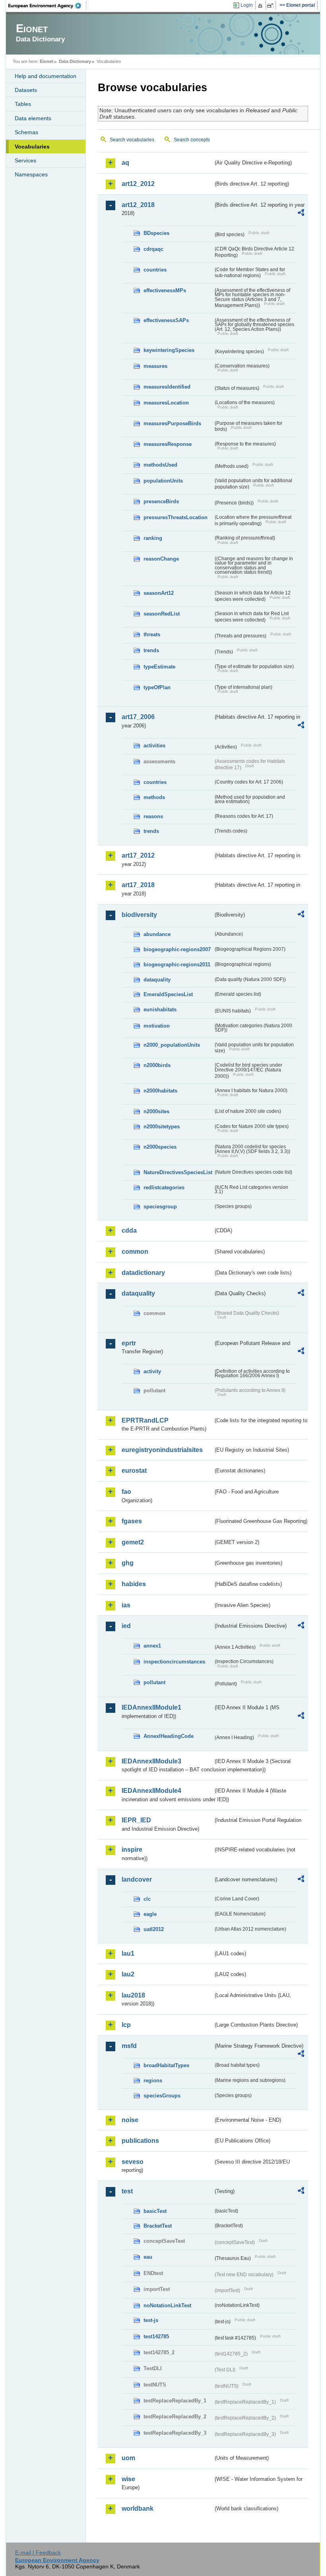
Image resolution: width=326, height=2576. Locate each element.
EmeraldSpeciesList (168, 994)
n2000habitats (160, 1091)
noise (130, 2120)
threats (152, 634)
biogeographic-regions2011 (177, 965)
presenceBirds (161, 501)
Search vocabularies (132, 140)
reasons (153, 816)
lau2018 (133, 1995)
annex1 (152, 1646)
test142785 (156, 2337)
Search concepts (192, 140)
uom (128, 2458)
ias (126, 1605)
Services (25, 160)
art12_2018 (138, 205)
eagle (150, 1914)
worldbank (138, 2509)
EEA (47, 6)
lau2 (128, 1974)
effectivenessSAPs (166, 320)
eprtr (129, 1343)
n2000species (160, 1147)
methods (154, 797)
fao (126, 1492)
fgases (132, 1521)
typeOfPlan (157, 687)
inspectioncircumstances (174, 1662)
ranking (153, 538)
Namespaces (31, 174)
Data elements (33, 118)
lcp (126, 2025)
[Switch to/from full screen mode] (272, 6)
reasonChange (161, 559)
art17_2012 (138, 855)
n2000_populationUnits (172, 1045)
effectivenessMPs (165, 290)
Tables (23, 104)
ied (126, 1626)
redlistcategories (164, 1187)
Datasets (26, 90)
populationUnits (163, 481)
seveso (133, 2162)
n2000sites (156, 1111)
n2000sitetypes (162, 1127)
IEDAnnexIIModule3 (151, 1761)
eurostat (134, 1471)
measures (155, 366)
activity (152, 1371)
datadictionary (143, 1273)
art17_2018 (138, 885)
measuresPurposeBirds (172, 423)
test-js (151, 2320)
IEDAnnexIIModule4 (151, 1791)
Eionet (47, 61)
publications (140, 2141)
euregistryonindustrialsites (162, 1450)
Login (247, 5)
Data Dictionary (75, 61)
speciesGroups (162, 2096)
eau (148, 2257)
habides (134, 1584)
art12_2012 (138, 184)
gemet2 (133, 1542)
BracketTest (158, 2226)
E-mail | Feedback (38, 2553)
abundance (157, 934)
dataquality (157, 980)
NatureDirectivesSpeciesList (178, 1172)
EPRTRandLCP (145, 1420)
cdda (129, 1230)
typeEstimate (159, 667)
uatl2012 (154, 1929)
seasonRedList (162, 614)
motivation (157, 1026)
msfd (129, 2046)
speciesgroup (160, 1207)
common (135, 1252)
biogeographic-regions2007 (177, 949)
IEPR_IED (136, 1820)
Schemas (26, 132)
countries (155, 270)
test (127, 2191)
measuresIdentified (167, 387)
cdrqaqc (153, 249)
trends (151, 650)
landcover (137, 1879)
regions (153, 2081)
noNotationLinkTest (167, 2305)
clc (147, 1899)
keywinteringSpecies (169, 350)
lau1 (128, 1953)
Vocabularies (32, 147)
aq (125, 163)
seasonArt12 (159, 593)
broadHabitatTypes (166, 2065)
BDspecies (156, 233)
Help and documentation (46, 76)
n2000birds (157, 1065)
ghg (128, 1563)
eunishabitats (160, 1009)
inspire (132, 1850)
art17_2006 (138, 717)
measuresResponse (168, 444)
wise (128, 2479)
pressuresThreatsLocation (176, 517)
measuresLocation (166, 403)
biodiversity (139, 915)
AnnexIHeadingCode (169, 1736)
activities (154, 746)
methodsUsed (160, 465)
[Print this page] (261, 6)
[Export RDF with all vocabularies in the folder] (301, 214)
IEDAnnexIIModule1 (151, 1707)
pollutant (154, 1682)
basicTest (155, 2211)
